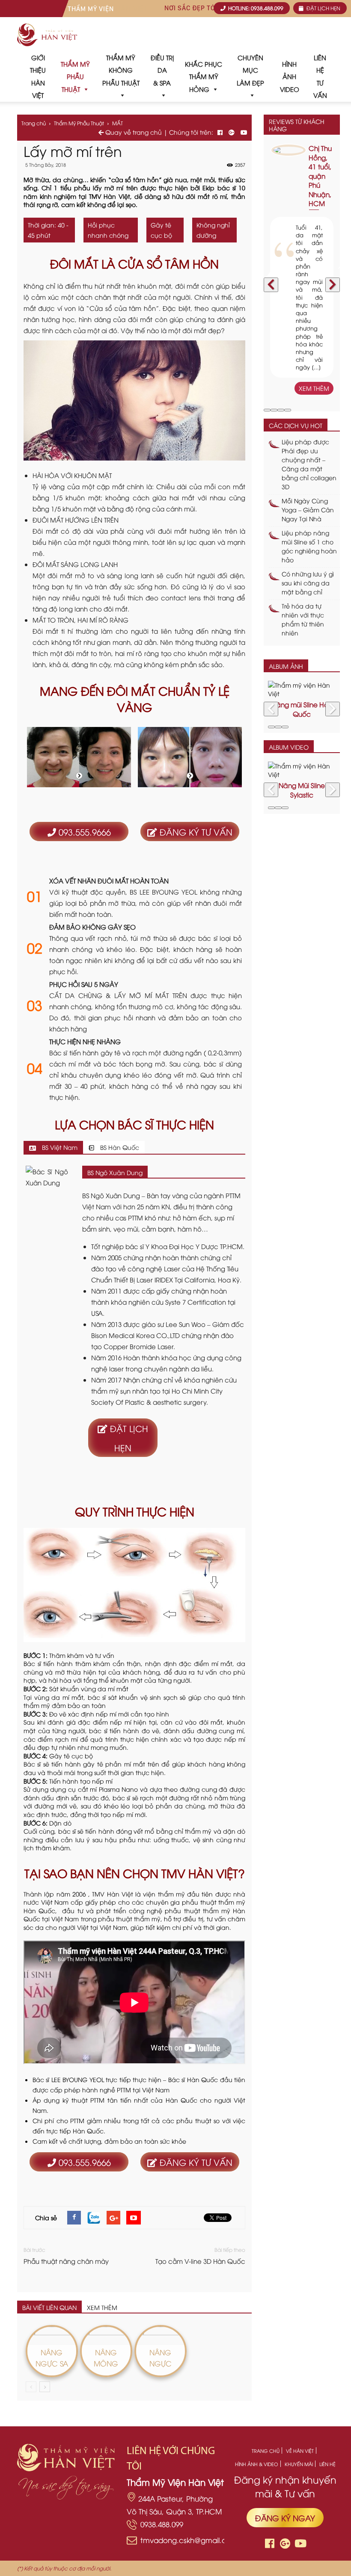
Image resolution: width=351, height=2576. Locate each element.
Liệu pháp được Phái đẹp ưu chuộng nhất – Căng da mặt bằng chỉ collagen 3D (309, 464)
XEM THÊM (102, 2307)
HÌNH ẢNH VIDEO (290, 76)
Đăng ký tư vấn (195, 832)
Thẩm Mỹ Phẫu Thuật (79, 123)
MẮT (117, 123)
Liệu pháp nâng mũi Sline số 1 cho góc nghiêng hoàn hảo (309, 546)
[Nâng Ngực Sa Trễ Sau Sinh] (52, 2332)
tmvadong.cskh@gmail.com (189, 2540)
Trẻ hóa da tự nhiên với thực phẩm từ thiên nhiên (303, 619)
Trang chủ (34, 123)
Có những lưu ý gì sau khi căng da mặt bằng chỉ (308, 583)
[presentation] (271, 285)
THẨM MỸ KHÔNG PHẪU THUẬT (121, 70)
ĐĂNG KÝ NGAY (285, 2518)
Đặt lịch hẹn (128, 1438)
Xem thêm (314, 388)
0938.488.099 (162, 2524)
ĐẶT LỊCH (323, 8)
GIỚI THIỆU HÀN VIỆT (38, 76)
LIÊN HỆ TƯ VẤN (320, 76)
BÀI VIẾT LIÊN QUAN (49, 2307)
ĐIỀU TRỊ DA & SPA (162, 70)
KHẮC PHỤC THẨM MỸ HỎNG (204, 76)
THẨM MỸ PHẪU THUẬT (75, 76)
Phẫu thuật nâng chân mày (66, 2261)
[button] (267, 410)
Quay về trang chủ (133, 132)
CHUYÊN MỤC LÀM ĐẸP (250, 70)
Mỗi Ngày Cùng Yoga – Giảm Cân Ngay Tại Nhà (308, 510)
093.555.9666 (83, 832)
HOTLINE (255, 8)
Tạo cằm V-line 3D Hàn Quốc (200, 2261)
